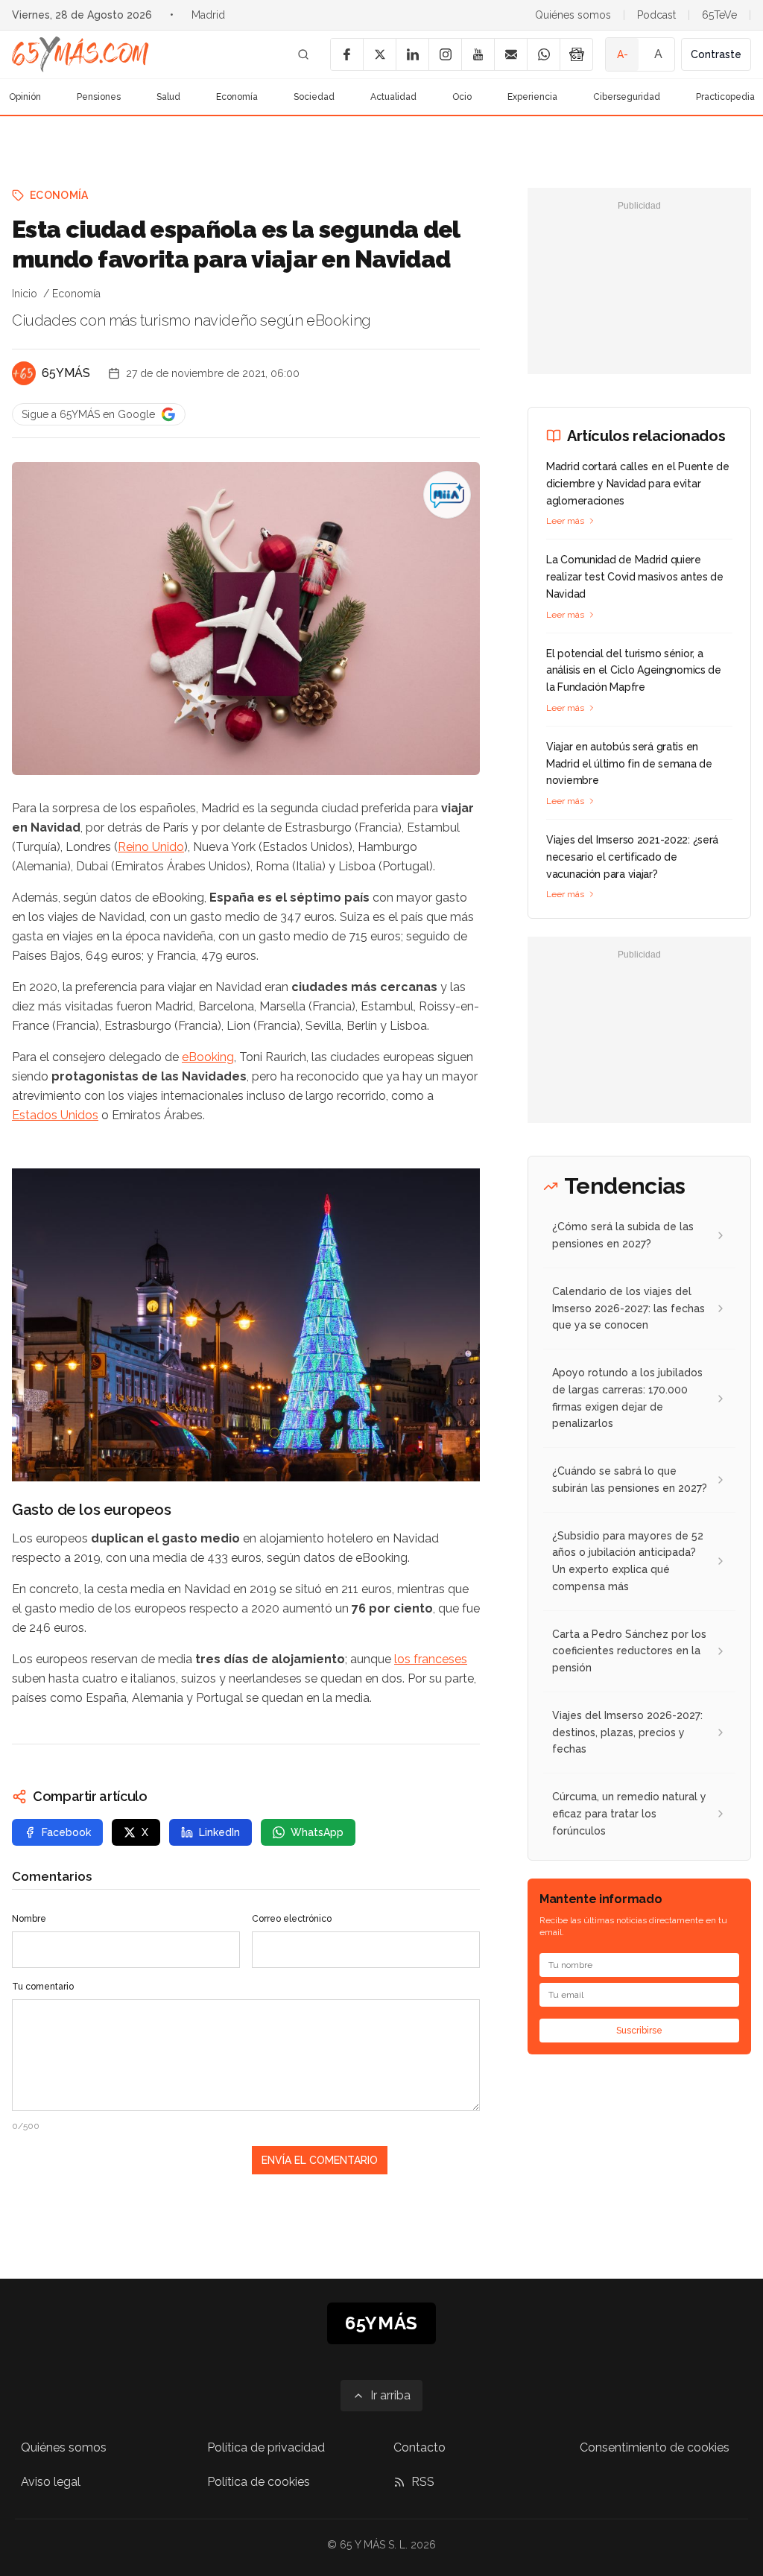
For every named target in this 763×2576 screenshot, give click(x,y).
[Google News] (576, 54)
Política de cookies (259, 2482)
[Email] (510, 54)
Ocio (462, 97)
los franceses (431, 1659)
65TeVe (719, 15)
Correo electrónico (292, 1919)
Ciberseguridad (627, 97)
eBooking (208, 1057)
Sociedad (314, 97)
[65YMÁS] (24, 373)
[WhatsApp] (543, 54)
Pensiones (99, 97)
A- (623, 54)
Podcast (656, 15)
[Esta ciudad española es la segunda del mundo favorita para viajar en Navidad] (447, 495)
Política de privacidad (266, 2447)
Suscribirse (639, 2031)
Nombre (29, 1919)
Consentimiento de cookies (655, 2447)
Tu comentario (43, 1987)
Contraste (716, 54)
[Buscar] (303, 54)
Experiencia (532, 97)
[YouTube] (478, 54)
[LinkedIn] (412, 54)
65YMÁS (66, 373)
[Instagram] (445, 54)
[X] (379, 54)
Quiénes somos (573, 15)
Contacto (420, 2447)
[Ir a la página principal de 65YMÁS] (80, 54)
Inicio (25, 294)
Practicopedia (725, 97)
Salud (168, 97)
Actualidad (393, 97)
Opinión (25, 97)
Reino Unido (151, 847)
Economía (237, 97)
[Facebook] (346, 54)
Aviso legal (51, 2482)
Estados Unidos (55, 1115)
